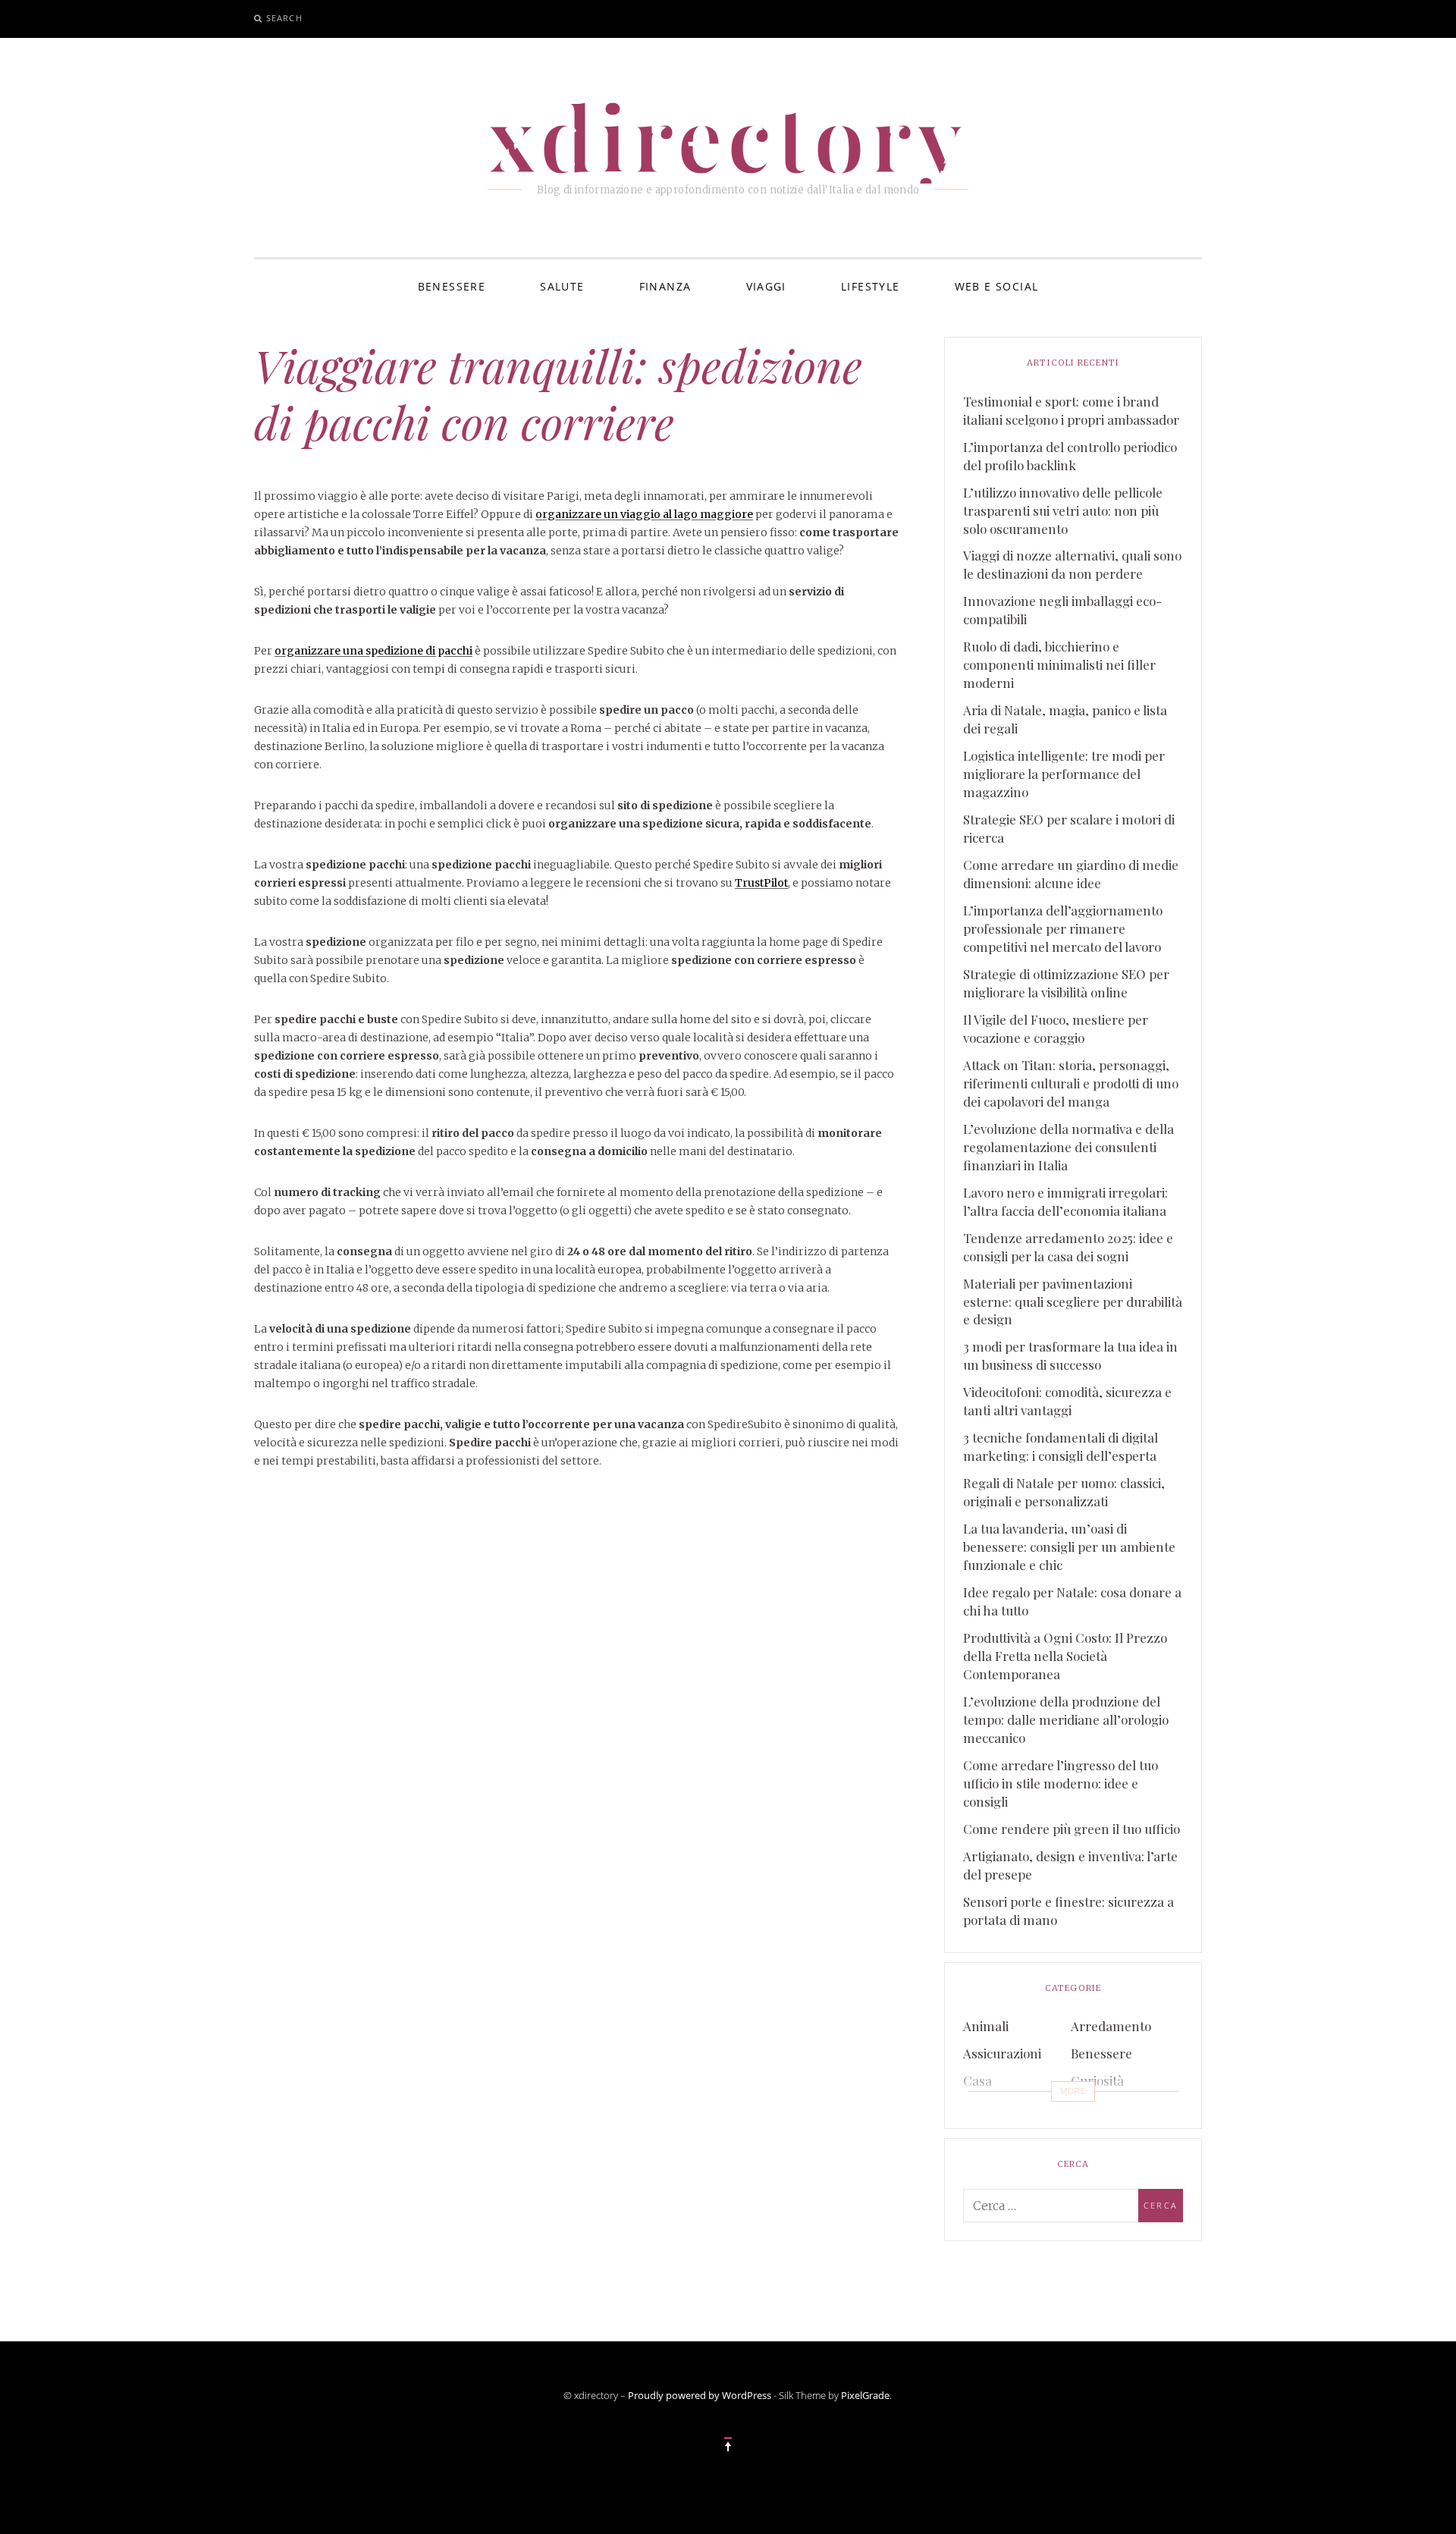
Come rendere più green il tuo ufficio (1072, 1829)
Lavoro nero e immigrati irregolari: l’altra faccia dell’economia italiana (1065, 1201)
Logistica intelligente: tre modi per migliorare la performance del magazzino (1064, 774)
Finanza (665, 286)
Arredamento (1111, 2026)
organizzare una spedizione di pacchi (373, 651)
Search (284, 18)
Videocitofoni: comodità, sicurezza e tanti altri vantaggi (1067, 1401)
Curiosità (1097, 2080)
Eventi (981, 2108)
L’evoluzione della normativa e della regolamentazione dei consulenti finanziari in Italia (1068, 1147)
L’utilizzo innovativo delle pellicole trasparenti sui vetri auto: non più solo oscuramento (1063, 510)
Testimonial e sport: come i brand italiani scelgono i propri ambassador (1071, 410)
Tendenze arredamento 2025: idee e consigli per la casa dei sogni (1068, 1247)
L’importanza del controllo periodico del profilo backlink (1070, 456)
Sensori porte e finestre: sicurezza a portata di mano (1068, 1911)
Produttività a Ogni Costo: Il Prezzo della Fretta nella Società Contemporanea (1065, 1656)
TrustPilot (761, 883)
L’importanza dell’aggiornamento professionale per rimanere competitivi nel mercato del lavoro (1063, 928)
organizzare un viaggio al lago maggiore (644, 514)
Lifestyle (871, 286)
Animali (986, 2026)
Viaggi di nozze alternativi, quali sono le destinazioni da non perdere (1072, 564)
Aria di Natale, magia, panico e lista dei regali (1065, 719)
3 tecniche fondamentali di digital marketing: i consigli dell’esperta (1061, 1446)
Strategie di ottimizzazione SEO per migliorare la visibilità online (1066, 983)
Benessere (452, 286)
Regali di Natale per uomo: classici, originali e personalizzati (1064, 1492)
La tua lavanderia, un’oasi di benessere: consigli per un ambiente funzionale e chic (1069, 1546)
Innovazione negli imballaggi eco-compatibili (1062, 610)
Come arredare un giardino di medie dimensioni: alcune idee (1071, 874)
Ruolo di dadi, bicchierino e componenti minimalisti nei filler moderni (1059, 664)
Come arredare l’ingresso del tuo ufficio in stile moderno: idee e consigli (1061, 1783)
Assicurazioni (1002, 2053)
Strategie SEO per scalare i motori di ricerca (1069, 828)
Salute (562, 286)
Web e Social (997, 286)
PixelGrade (865, 2395)
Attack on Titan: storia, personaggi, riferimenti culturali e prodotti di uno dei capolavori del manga (1071, 1083)
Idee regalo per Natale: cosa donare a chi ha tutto (1072, 1601)
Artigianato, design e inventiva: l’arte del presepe (1070, 1865)
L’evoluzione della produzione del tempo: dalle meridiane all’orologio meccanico (1066, 1719)
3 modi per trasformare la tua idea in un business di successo (1070, 1355)
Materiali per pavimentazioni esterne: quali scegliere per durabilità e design (1073, 1302)
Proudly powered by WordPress (700, 2395)
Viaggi (766, 286)
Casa (977, 2080)
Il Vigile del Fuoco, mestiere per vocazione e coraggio (1056, 1028)
